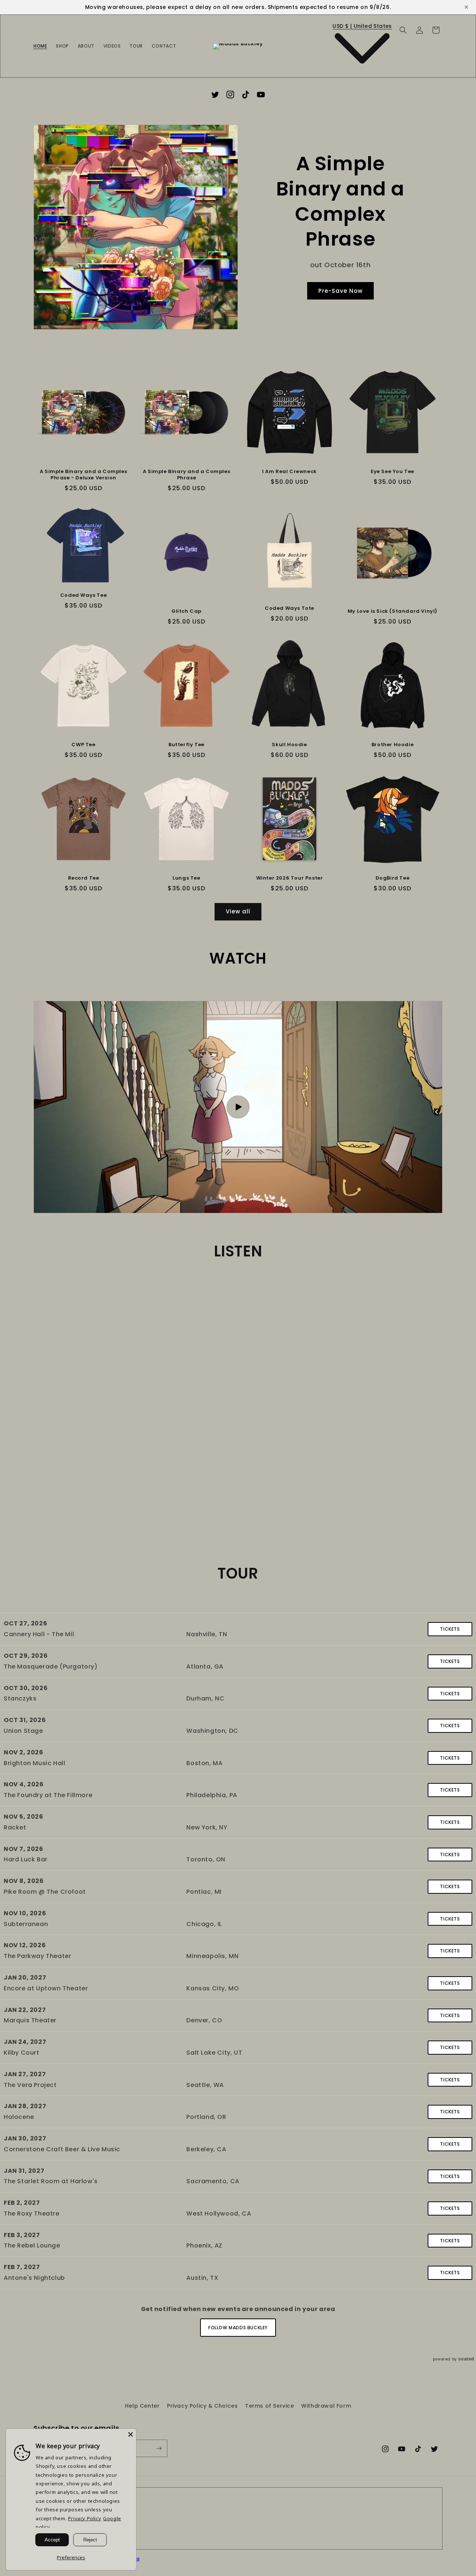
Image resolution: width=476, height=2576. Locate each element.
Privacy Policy (85, 2518)
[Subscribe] (159, 2448)
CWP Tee (83, 745)
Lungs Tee (186, 878)
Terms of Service (270, 2406)
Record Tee (84, 878)
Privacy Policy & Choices (202, 2406)
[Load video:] (238, 1107)
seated (466, 2359)
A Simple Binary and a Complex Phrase (186, 475)
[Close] (131, 2434)
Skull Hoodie (289, 745)
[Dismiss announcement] (466, 7)
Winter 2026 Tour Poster (290, 878)
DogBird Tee (393, 878)
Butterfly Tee (186, 745)
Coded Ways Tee (83, 596)
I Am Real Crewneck (290, 472)
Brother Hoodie (393, 745)
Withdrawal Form (326, 2406)
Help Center (142, 2406)
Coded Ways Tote (290, 609)
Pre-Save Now (340, 291)
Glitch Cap (186, 611)
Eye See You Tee (393, 472)
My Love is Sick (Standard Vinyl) (393, 611)
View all (238, 911)
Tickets (450, 1629)
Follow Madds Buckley (238, 2328)
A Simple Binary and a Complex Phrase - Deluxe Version (83, 475)
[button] (403, 30)
